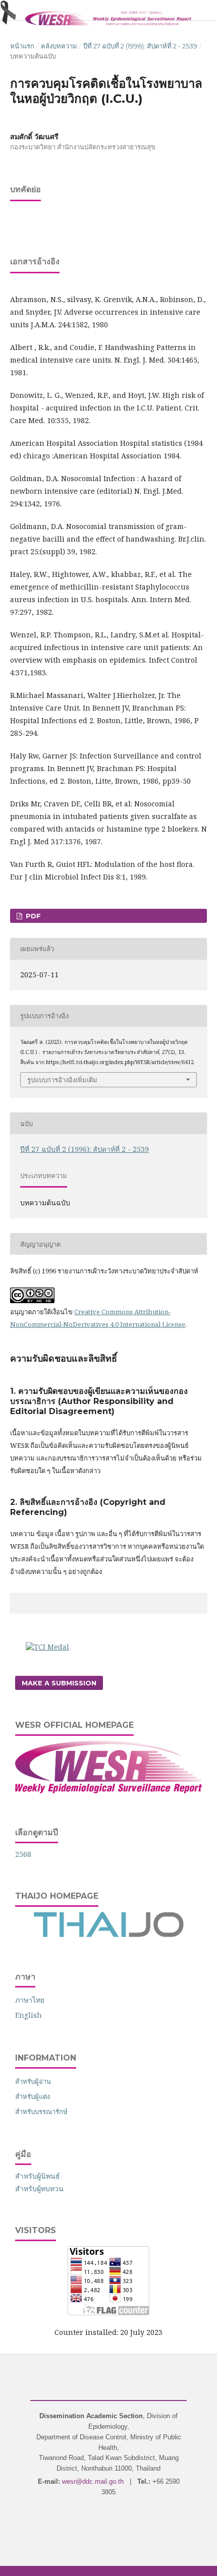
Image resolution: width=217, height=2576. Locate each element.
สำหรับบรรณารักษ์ (41, 2112)
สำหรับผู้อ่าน (33, 2081)
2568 (23, 1854)
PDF (32, 916)
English (29, 2015)
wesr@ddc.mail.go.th (93, 2481)
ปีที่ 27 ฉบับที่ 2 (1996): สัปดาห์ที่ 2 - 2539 (140, 46)
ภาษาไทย (30, 2000)
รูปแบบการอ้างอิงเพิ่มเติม (62, 1080)
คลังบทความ (59, 46)
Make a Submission (59, 1683)
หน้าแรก (22, 46)
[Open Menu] (10, 10)
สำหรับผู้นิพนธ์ (38, 2176)
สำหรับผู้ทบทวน (39, 2188)
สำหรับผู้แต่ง (33, 2096)
